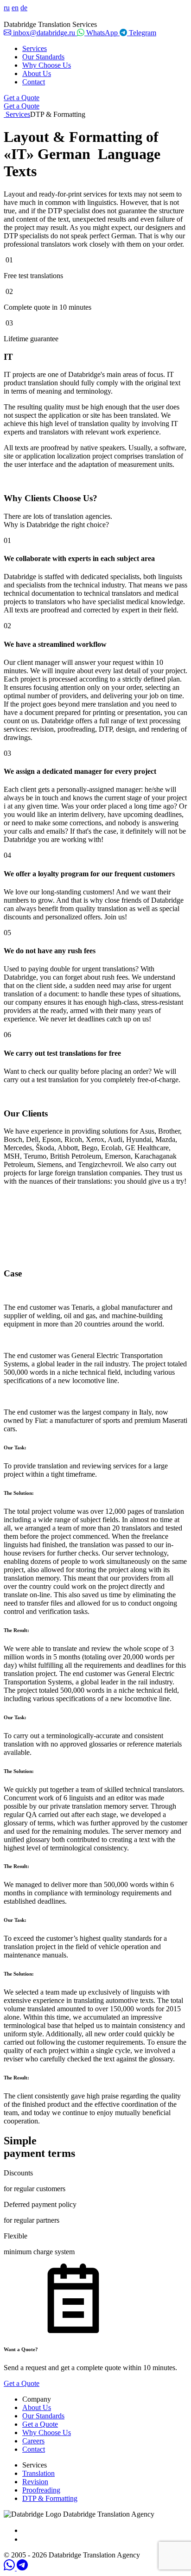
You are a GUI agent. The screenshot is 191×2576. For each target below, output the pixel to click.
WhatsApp (102, 33)
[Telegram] (22, 2568)
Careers (33, 2441)
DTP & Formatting (50, 2498)
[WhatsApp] (10, 2568)
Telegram (142, 33)
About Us (37, 73)
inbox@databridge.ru (44, 33)
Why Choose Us (47, 65)
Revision (35, 2482)
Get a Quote (22, 98)
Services (35, 48)
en (15, 8)
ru (7, 8)
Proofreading (41, 2490)
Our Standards (43, 57)
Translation (38, 2473)
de (24, 8)
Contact (34, 82)
